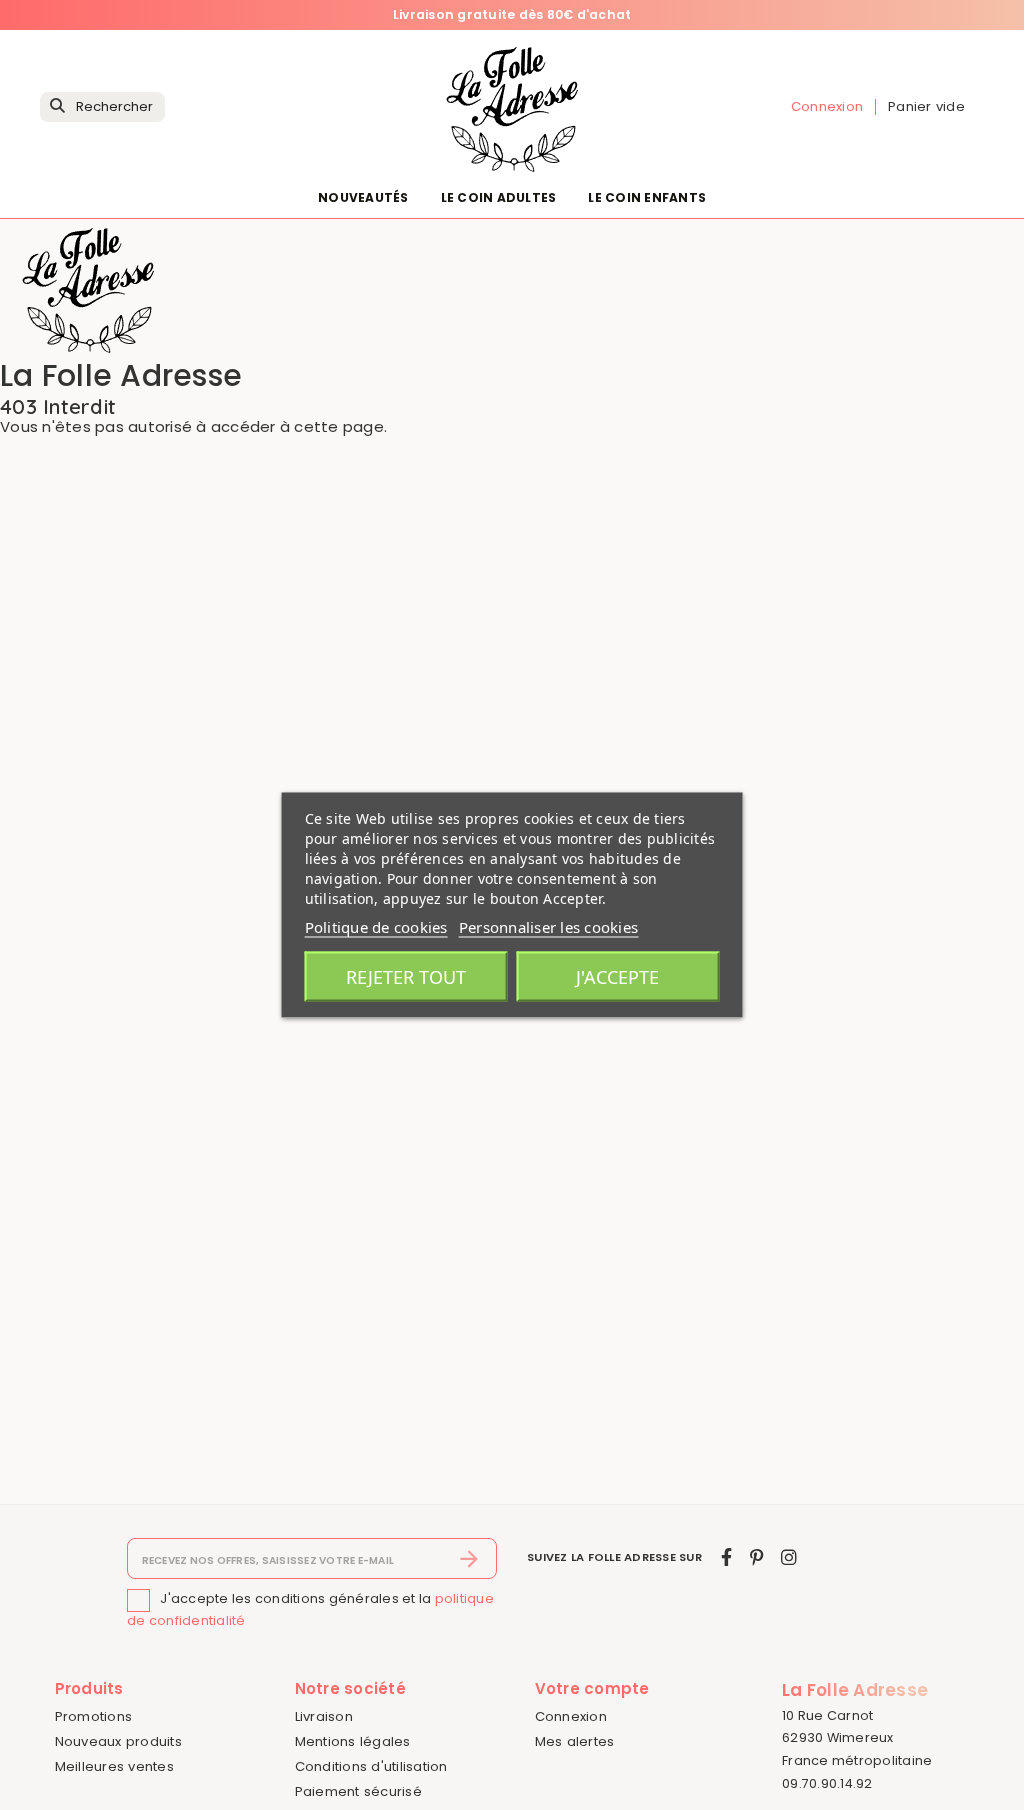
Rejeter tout (406, 977)
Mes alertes (575, 1741)
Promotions (94, 1716)
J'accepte (617, 977)
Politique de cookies (376, 927)
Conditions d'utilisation (371, 1766)
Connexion (571, 1716)
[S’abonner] (469, 1559)
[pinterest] (756, 1557)
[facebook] (726, 1557)
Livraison (324, 1716)
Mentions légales (353, 1741)
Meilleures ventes (114, 1766)
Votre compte (592, 1688)
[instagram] (789, 1557)
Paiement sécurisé (358, 1791)
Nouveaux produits (118, 1741)
